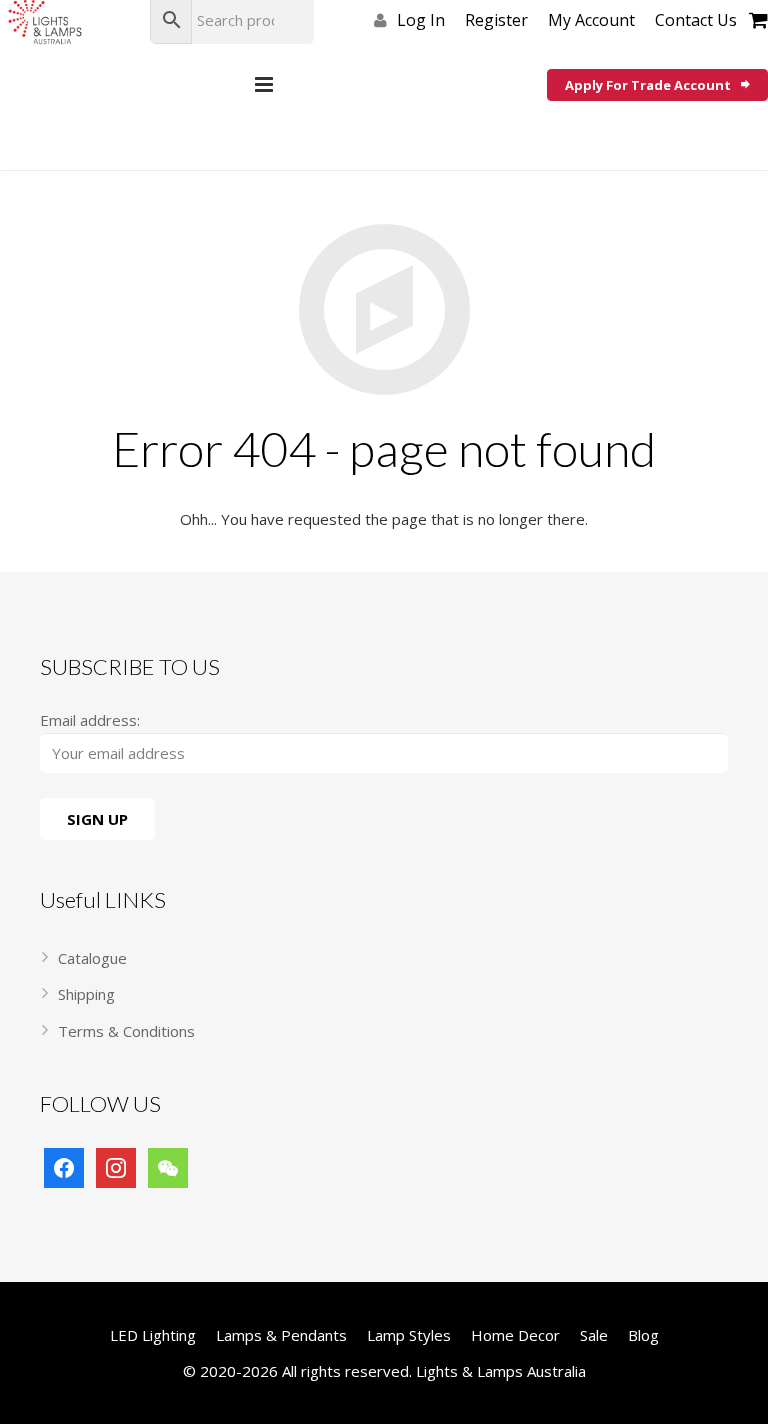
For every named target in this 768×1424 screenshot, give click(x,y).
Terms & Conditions (126, 1031)
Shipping (86, 994)
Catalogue (92, 958)
